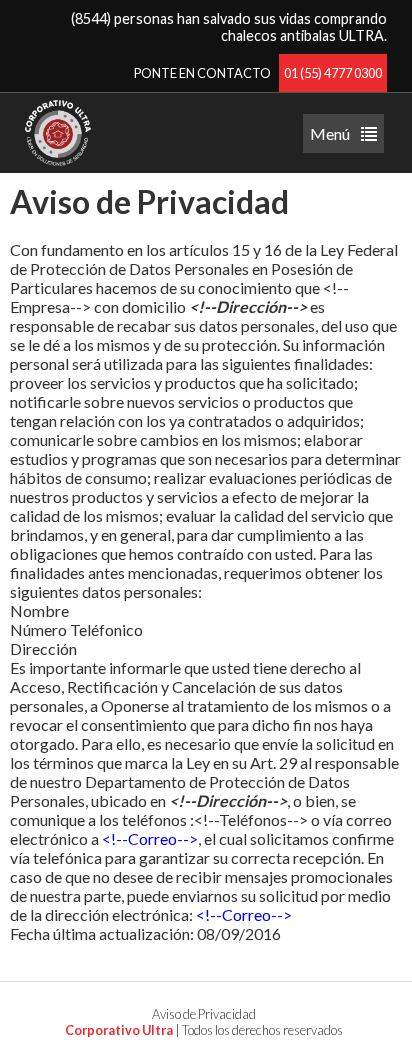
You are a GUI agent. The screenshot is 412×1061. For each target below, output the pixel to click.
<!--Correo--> (150, 838)
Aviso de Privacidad (204, 1014)
